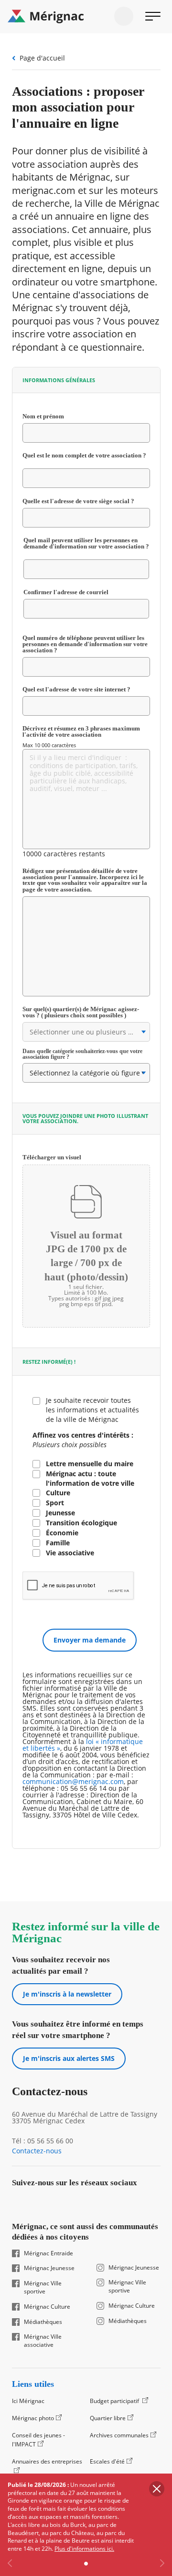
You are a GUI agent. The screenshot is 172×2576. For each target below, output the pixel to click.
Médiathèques (43, 2322)
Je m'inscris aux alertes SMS (69, 2058)
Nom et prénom (54, 417)
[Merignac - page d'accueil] (86, 17)
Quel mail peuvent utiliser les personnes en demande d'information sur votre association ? (86, 547)
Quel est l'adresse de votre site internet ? (76, 690)
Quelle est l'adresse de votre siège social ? (86, 502)
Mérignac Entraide (48, 2253)
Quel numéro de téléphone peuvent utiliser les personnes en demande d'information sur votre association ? (85, 644)
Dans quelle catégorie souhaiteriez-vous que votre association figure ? (82, 1054)
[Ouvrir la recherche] (124, 16)
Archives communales (119, 2435)
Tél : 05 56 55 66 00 (43, 2141)
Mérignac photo (33, 2418)
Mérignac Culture (47, 2307)
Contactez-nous (37, 2151)
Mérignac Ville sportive (43, 2287)
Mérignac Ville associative (43, 2341)
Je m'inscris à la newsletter (67, 1994)
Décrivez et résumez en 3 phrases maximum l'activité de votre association (81, 732)
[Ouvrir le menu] (153, 16)
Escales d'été (107, 2461)
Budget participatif (115, 2401)
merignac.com (44, 190)
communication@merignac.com (73, 1781)
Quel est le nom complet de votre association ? (86, 459)
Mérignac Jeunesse (49, 2268)
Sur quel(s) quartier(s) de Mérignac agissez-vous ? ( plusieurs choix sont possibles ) (85, 1013)
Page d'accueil (42, 58)
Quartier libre (108, 2418)
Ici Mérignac (28, 2401)
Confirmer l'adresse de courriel (76, 592)
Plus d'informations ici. (84, 2549)
